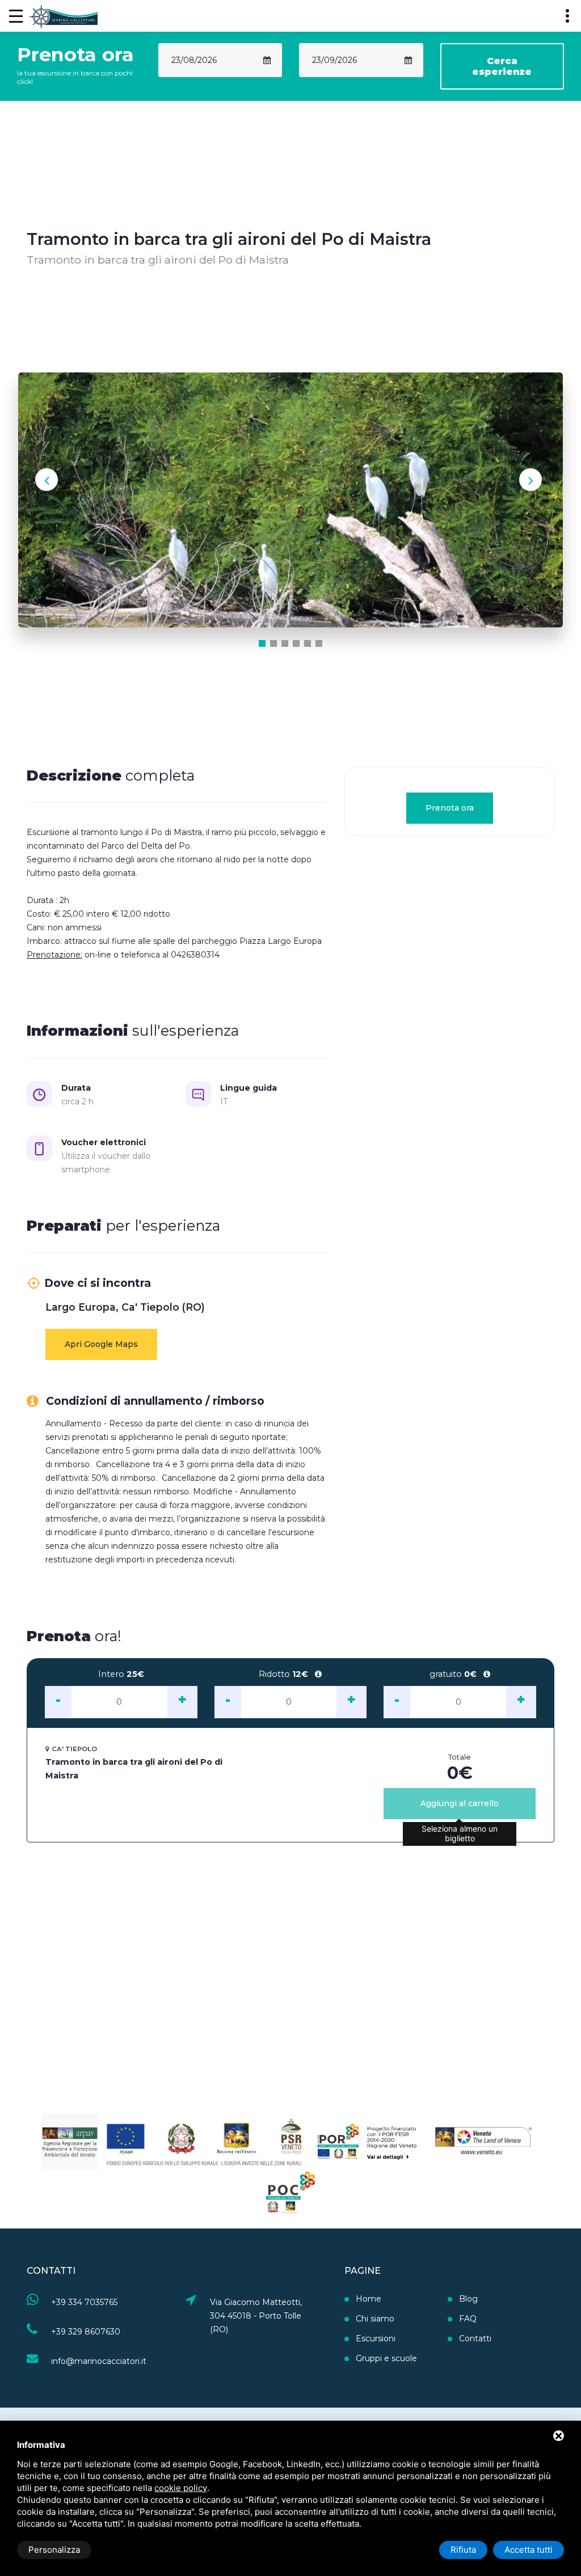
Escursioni (376, 2338)
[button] (262, 643)
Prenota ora (449, 808)
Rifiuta (463, 2550)
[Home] (64, 16)
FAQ (468, 2319)
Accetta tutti (529, 2550)
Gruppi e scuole (386, 2358)
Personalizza (54, 2550)
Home (369, 2299)
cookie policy (181, 2488)
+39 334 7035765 (84, 2302)
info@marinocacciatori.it (99, 2361)
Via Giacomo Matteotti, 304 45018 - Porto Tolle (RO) (256, 2316)
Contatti (475, 2338)
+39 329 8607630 (86, 2332)
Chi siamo (375, 2319)
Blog (468, 2299)
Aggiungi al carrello (460, 1803)
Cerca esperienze (502, 66)
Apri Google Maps (101, 1344)
